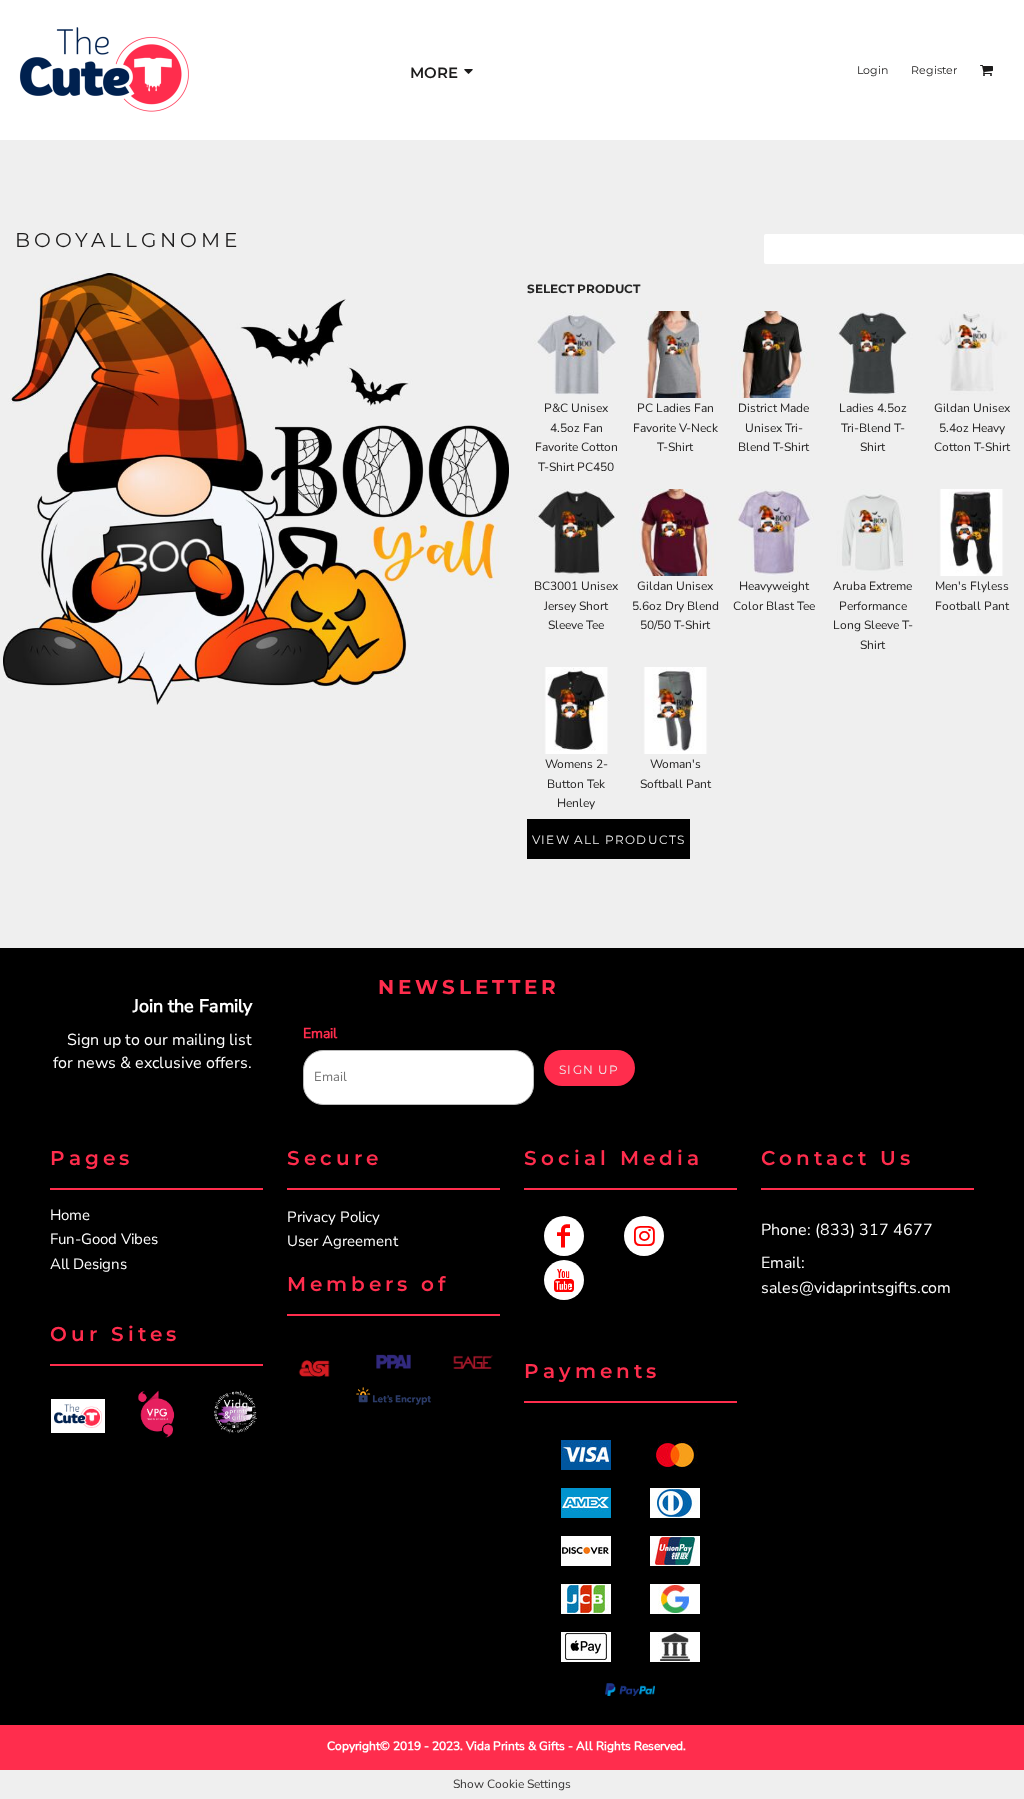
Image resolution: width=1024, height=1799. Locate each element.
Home (70, 1215)
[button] (78, 1416)
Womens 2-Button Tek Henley (576, 784)
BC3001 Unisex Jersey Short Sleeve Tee (576, 606)
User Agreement (342, 1241)
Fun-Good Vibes (104, 1239)
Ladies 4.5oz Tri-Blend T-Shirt (873, 428)
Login (872, 70)
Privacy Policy (333, 1217)
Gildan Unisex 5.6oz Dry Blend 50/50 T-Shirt (675, 606)
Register (934, 70)
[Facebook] (564, 1236)
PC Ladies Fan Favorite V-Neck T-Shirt (675, 428)
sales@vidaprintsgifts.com (856, 1288)
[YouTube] (564, 1280)
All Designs (88, 1264)
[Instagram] (644, 1236)
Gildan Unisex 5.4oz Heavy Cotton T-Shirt (972, 428)
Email (320, 1033)
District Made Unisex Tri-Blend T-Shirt (773, 428)
